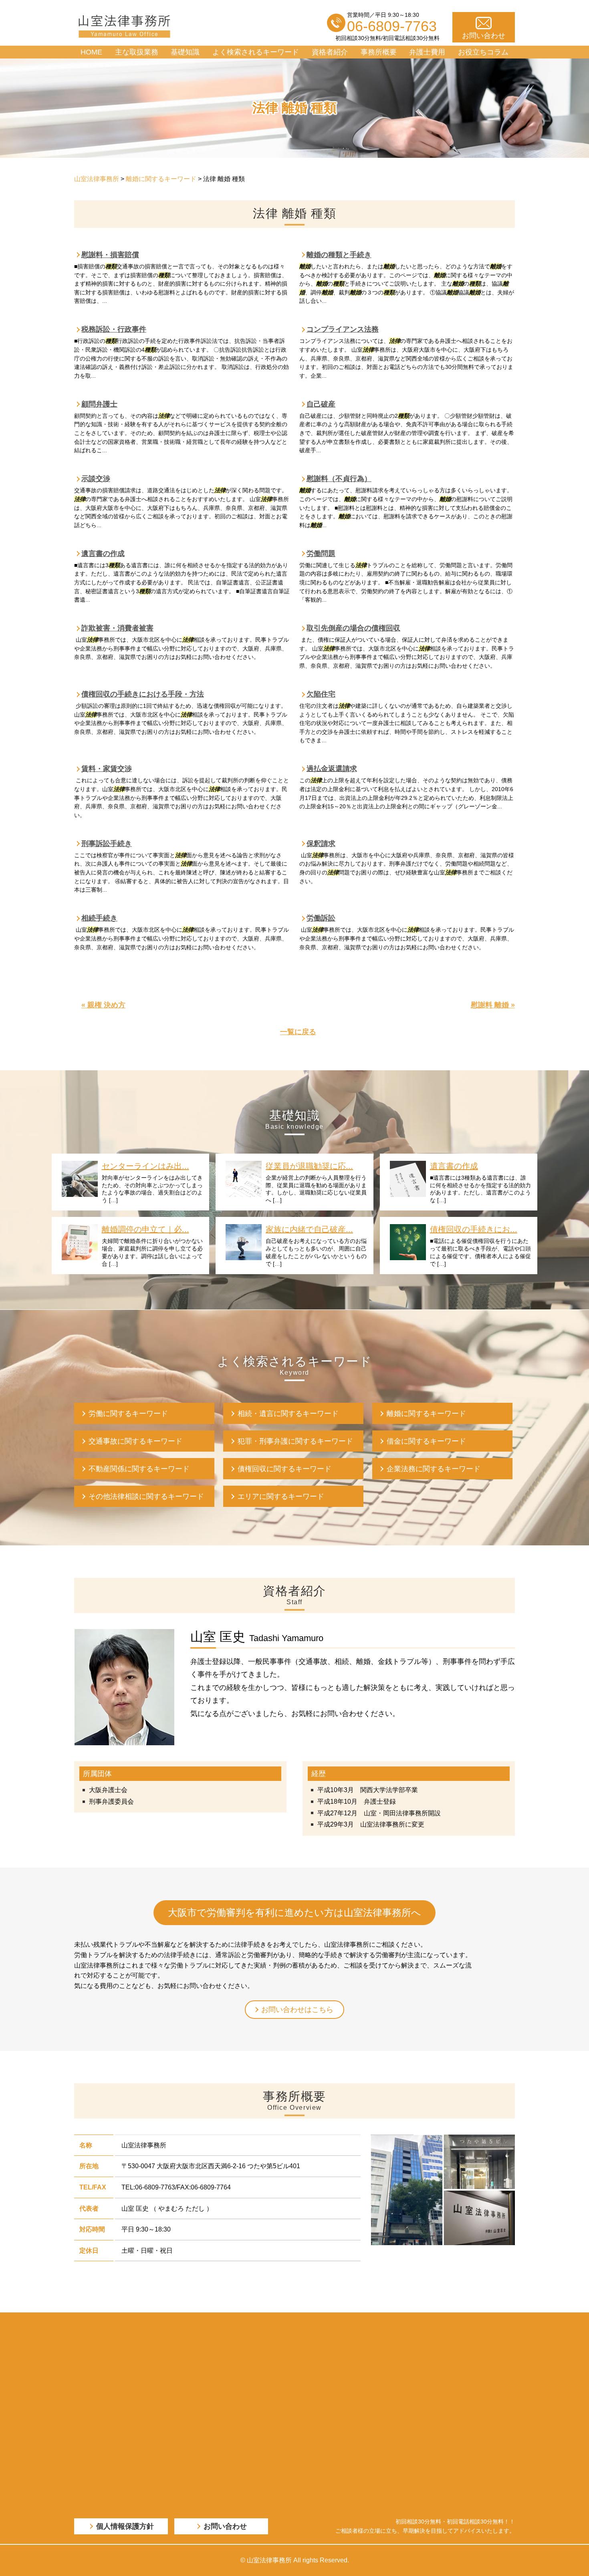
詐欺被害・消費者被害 (117, 628)
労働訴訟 (321, 918)
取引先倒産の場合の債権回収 (353, 628)
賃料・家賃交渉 (107, 769)
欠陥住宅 (321, 694)
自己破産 (321, 404)
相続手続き (99, 918)
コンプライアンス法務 (343, 329)
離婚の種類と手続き (339, 255)
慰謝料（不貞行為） (339, 479)
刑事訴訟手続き (107, 844)
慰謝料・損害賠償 (110, 255)
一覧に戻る (298, 1032)
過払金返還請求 (332, 769)
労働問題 (321, 554)
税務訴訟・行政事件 (114, 329)
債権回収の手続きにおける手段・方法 (143, 694)
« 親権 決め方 (103, 1005)
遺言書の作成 (103, 554)
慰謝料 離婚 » (493, 1005)
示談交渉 (96, 479)
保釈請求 (321, 844)
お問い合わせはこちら (297, 2010)
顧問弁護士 (99, 404)
